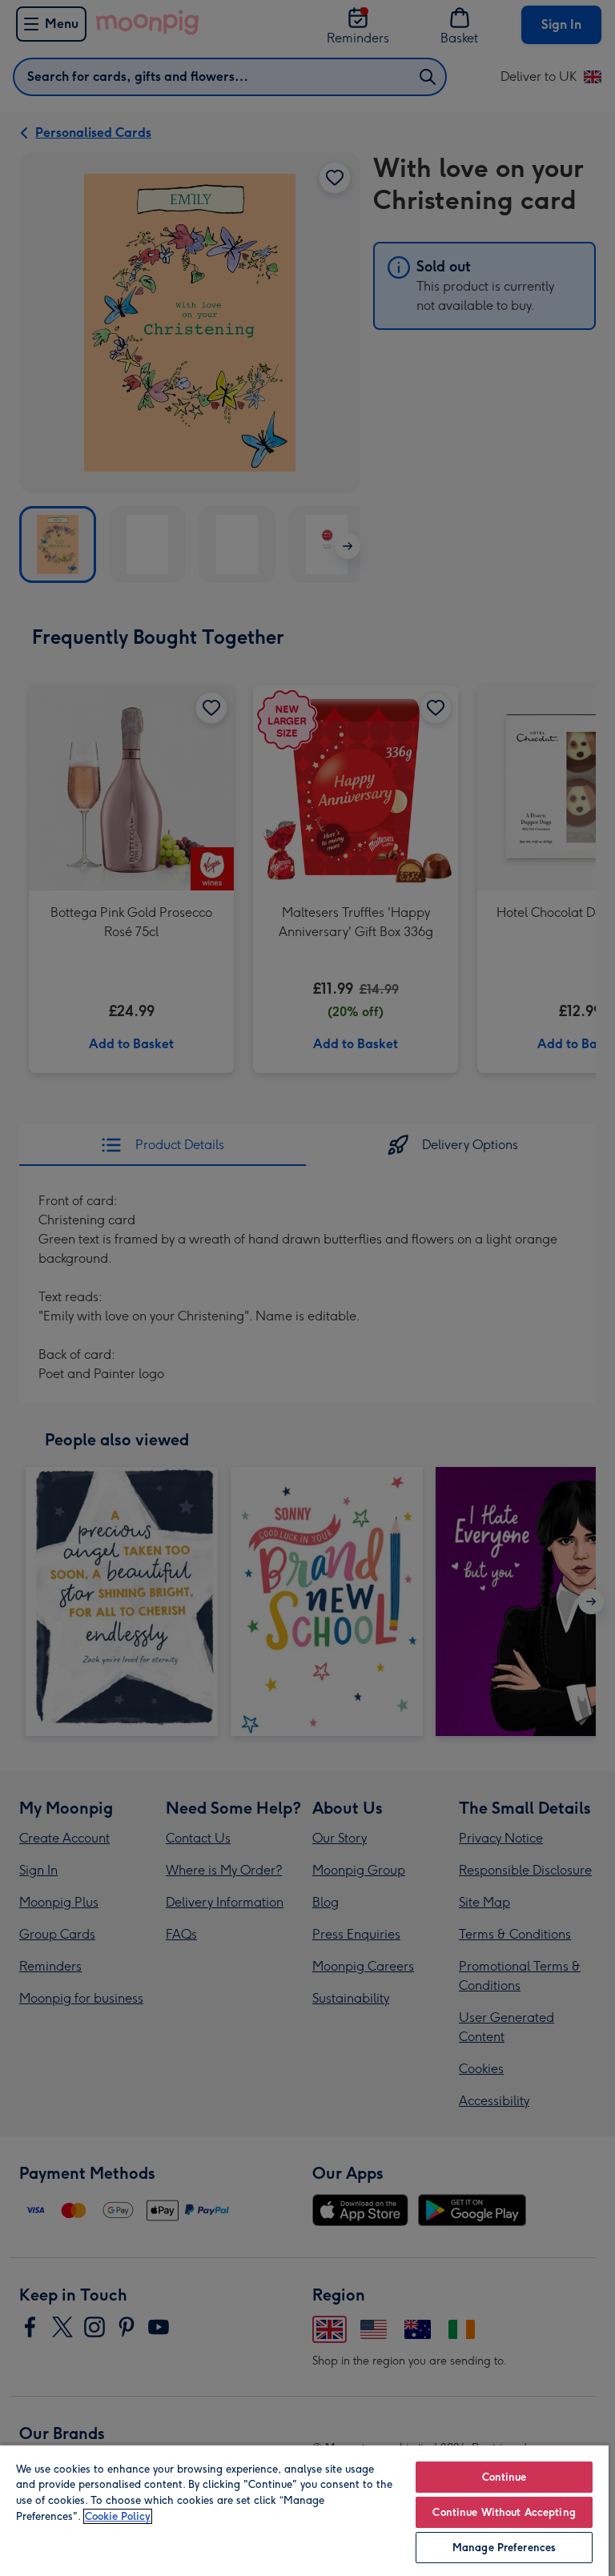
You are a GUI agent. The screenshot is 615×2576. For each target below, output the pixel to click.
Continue (504, 2477)
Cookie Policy (118, 2516)
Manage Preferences (504, 2548)
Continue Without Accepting (504, 2512)
